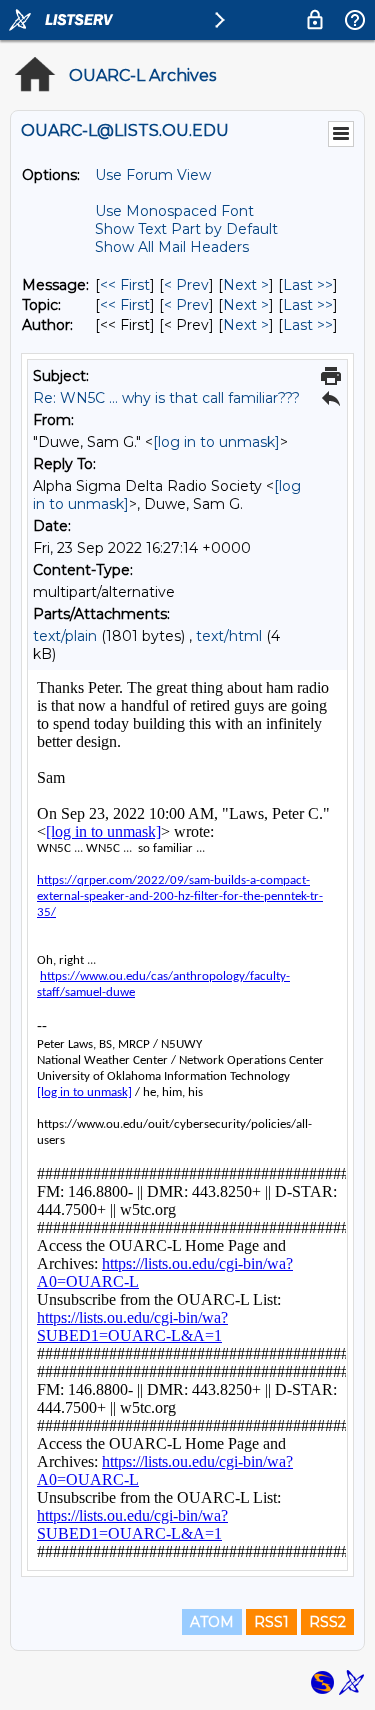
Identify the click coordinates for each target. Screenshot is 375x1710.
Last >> (308, 285)
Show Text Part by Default (186, 229)
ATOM (212, 1622)
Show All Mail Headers (172, 247)
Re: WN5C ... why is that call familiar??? (166, 398)
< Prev (186, 285)
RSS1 (271, 1622)
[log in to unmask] (216, 442)
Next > (246, 285)
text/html (229, 636)
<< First (125, 285)
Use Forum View (153, 175)
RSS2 (327, 1622)
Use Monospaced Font (174, 211)
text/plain (65, 636)
